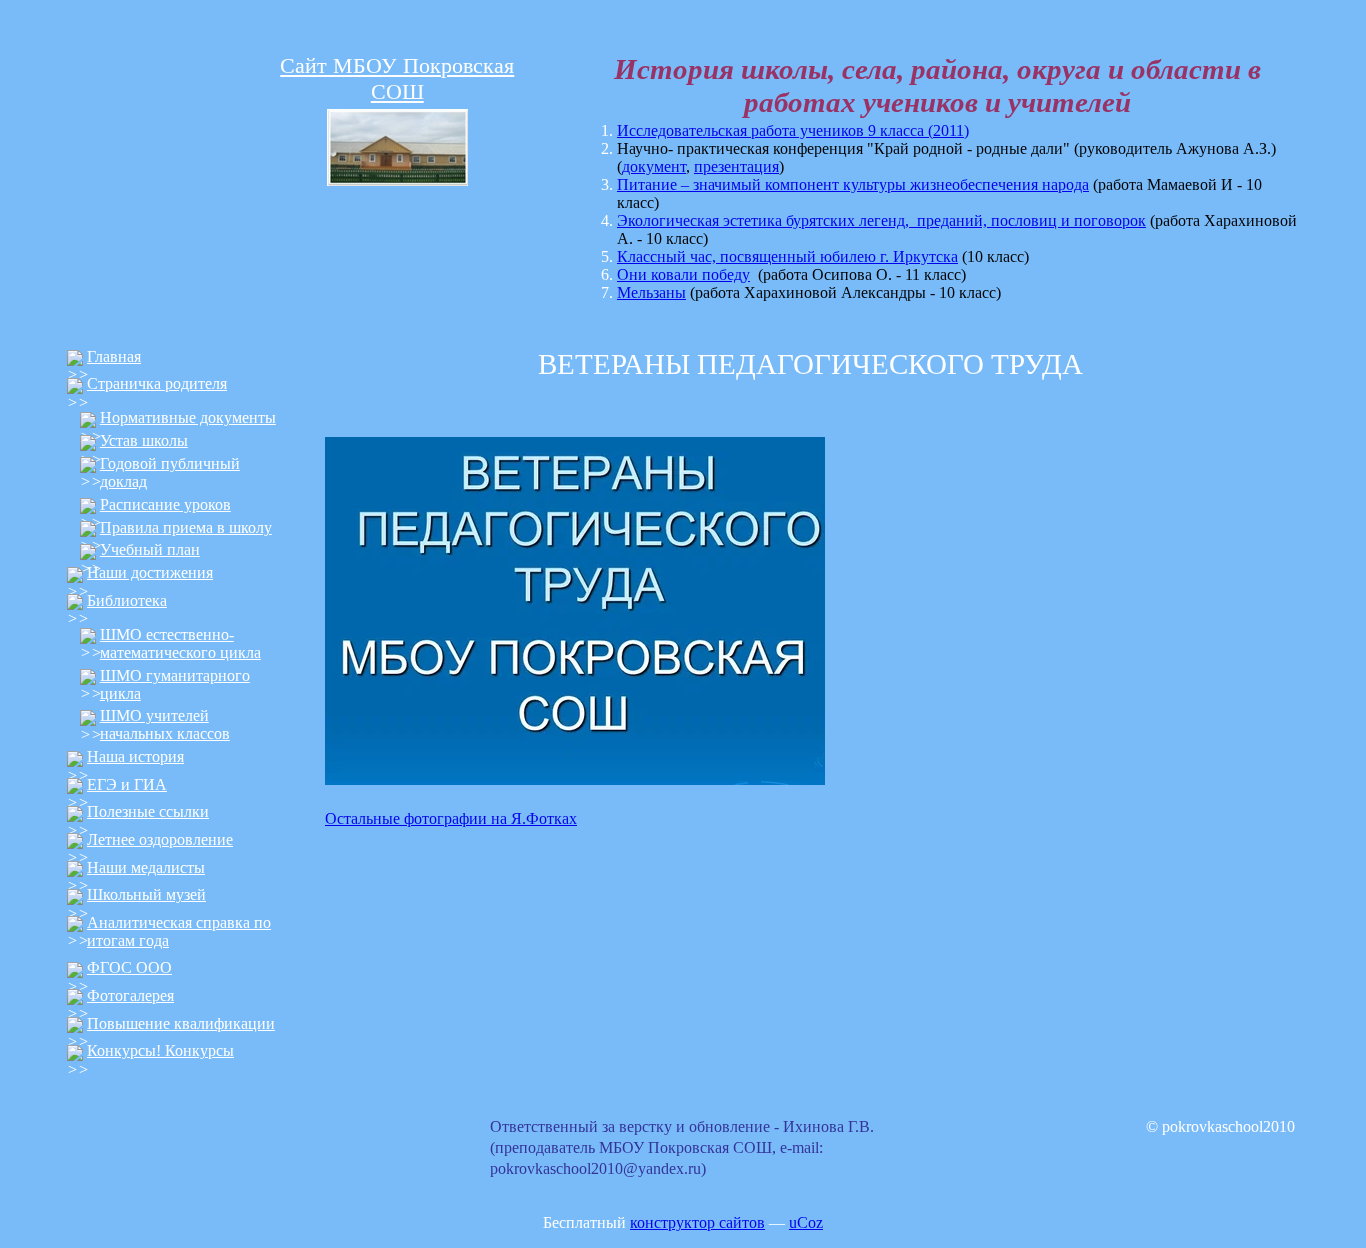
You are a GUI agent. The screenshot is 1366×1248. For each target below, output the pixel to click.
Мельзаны (651, 292)
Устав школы (144, 440)
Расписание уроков (165, 504)
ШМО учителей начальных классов (165, 724)
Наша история (135, 756)
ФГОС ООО (129, 967)
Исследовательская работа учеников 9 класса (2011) (793, 130)
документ (654, 166)
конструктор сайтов (697, 1222)
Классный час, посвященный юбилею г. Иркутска (787, 256)
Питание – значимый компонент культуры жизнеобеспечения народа (853, 184)
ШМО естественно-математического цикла (180, 643)
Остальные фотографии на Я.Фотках (451, 818)
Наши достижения (150, 572)
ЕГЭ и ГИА (127, 784)
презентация (736, 166)
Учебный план (150, 549)
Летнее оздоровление (160, 839)
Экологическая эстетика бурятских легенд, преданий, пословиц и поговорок (881, 220)
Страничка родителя (157, 383)
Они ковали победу (683, 274)
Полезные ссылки (148, 811)
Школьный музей (146, 894)
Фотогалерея (130, 995)
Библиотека (127, 600)
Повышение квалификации (181, 1023)
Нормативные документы (188, 417)
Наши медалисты (146, 867)
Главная (114, 356)
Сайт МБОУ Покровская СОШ (397, 78)
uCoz (806, 1222)
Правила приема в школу (186, 527)
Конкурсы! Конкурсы (160, 1050)
